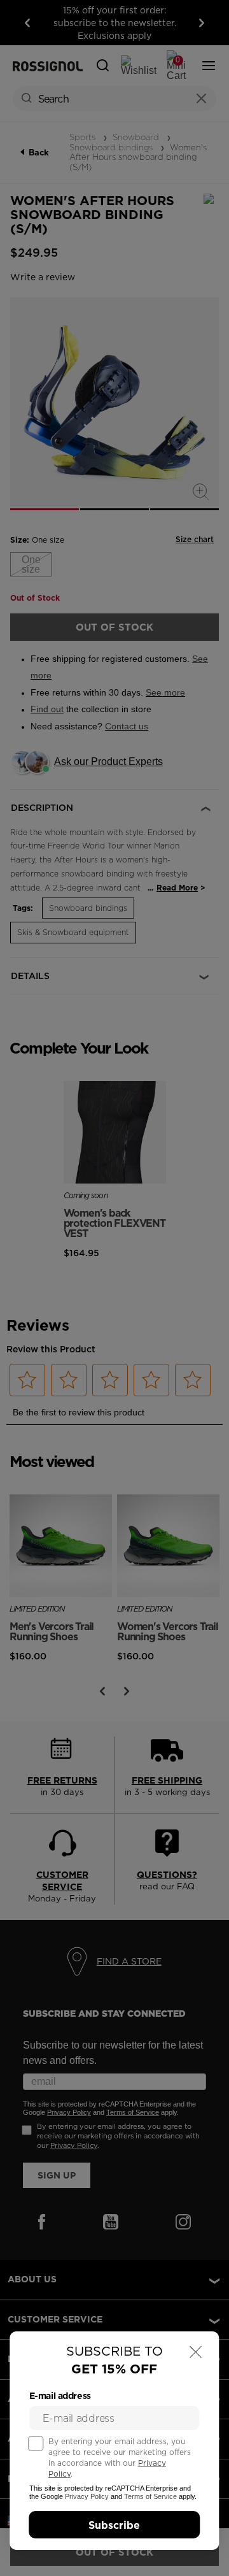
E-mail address (60, 2396)
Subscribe (114, 2525)
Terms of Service (150, 2496)
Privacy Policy (87, 2496)
